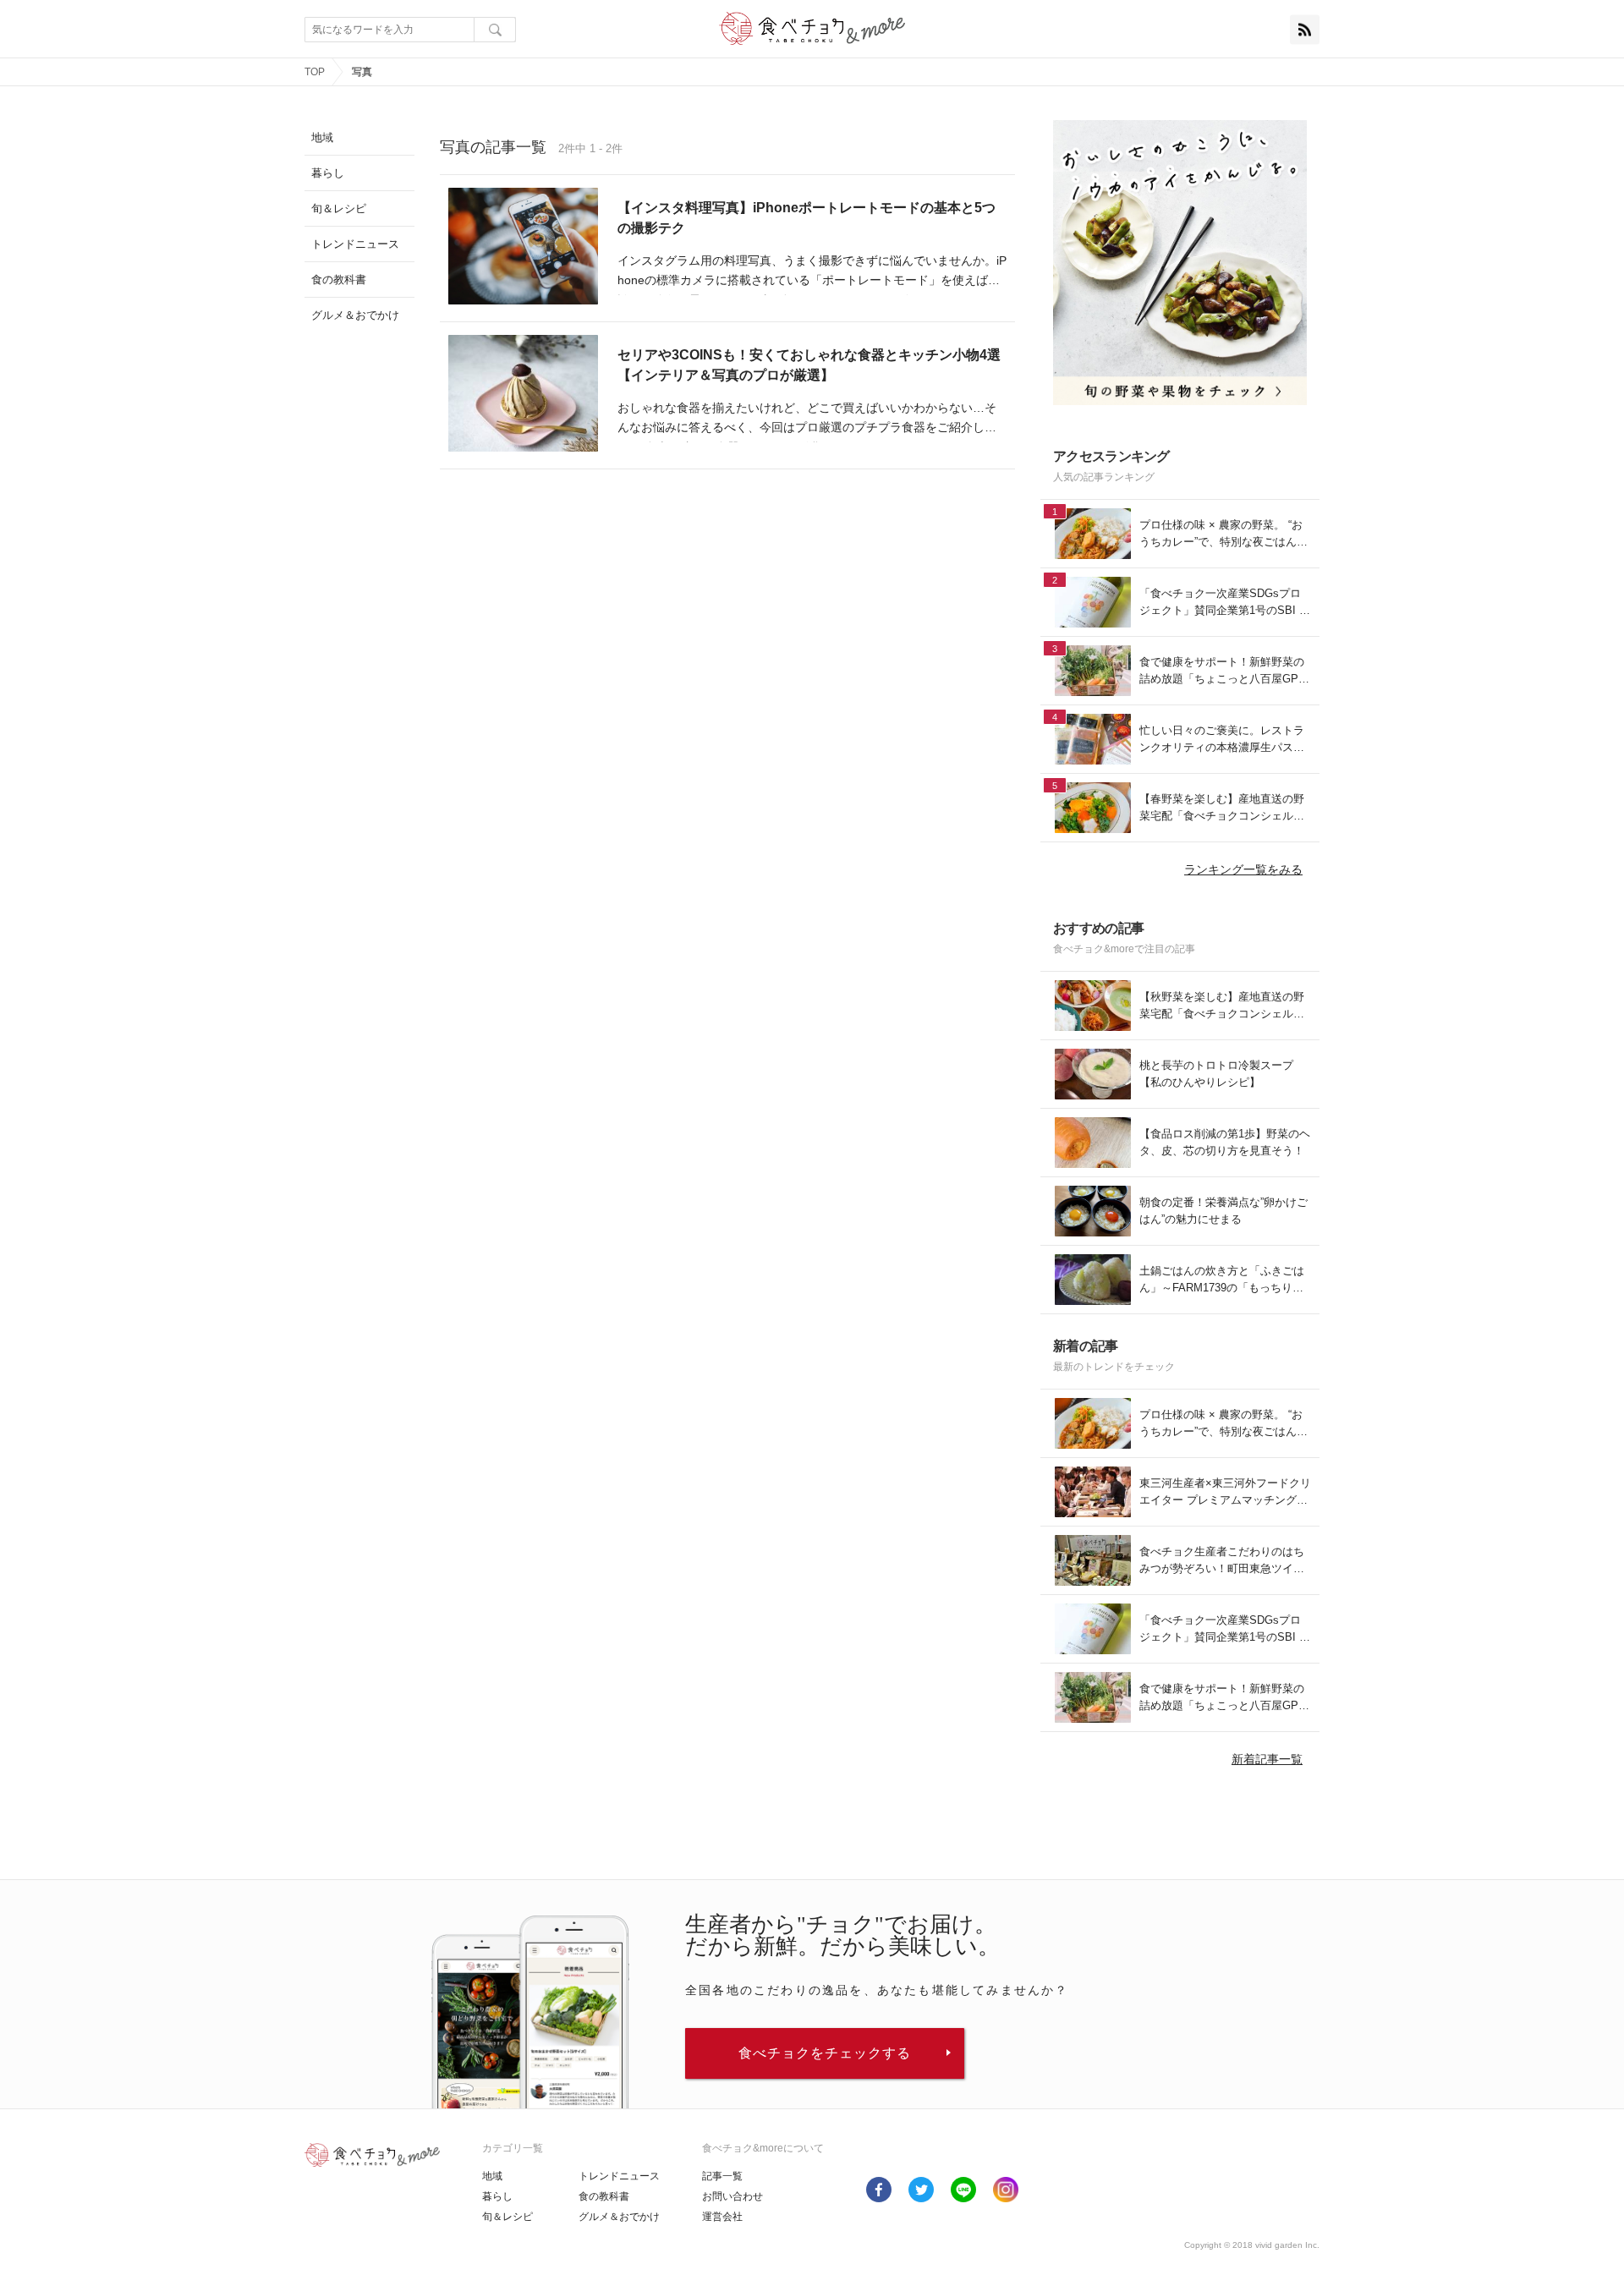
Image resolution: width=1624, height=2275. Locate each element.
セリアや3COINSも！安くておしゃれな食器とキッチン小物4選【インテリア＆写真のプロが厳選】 (809, 365)
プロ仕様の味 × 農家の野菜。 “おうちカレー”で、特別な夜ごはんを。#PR (1221, 534)
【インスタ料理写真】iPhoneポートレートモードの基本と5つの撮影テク (807, 218)
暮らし (497, 2196)
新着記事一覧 (1267, 1759)
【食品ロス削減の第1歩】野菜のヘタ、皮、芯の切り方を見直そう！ (1225, 1142)
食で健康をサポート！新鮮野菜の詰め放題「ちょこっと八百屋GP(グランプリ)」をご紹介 (1222, 671)
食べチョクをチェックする (825, 2053)
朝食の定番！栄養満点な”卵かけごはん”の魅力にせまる (1223, 1211)
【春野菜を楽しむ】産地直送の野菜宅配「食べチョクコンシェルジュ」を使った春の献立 (1222, 808)
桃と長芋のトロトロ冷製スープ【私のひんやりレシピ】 (1216, 1074)
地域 (492, 2176)
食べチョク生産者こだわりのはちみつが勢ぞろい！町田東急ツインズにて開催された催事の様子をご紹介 (1222, 1561)
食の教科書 (604, 2196)
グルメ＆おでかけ (619, 2217)
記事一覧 (722, 2176)
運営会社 (722, 2217)
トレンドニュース (619, 2176)
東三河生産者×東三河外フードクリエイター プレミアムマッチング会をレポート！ (1225, 1492)
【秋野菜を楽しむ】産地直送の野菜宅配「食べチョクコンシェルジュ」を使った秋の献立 (1222, 1006)
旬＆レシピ (507, 2217)
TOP (315, 72)
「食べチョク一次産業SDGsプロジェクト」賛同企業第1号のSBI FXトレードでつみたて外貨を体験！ (1223, 603)
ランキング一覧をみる (1243, 869)
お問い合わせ (732, 2196)
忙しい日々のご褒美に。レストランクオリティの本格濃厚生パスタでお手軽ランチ (1222, 740)
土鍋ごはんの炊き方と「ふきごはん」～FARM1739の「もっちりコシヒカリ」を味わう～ (1222, 1280)
